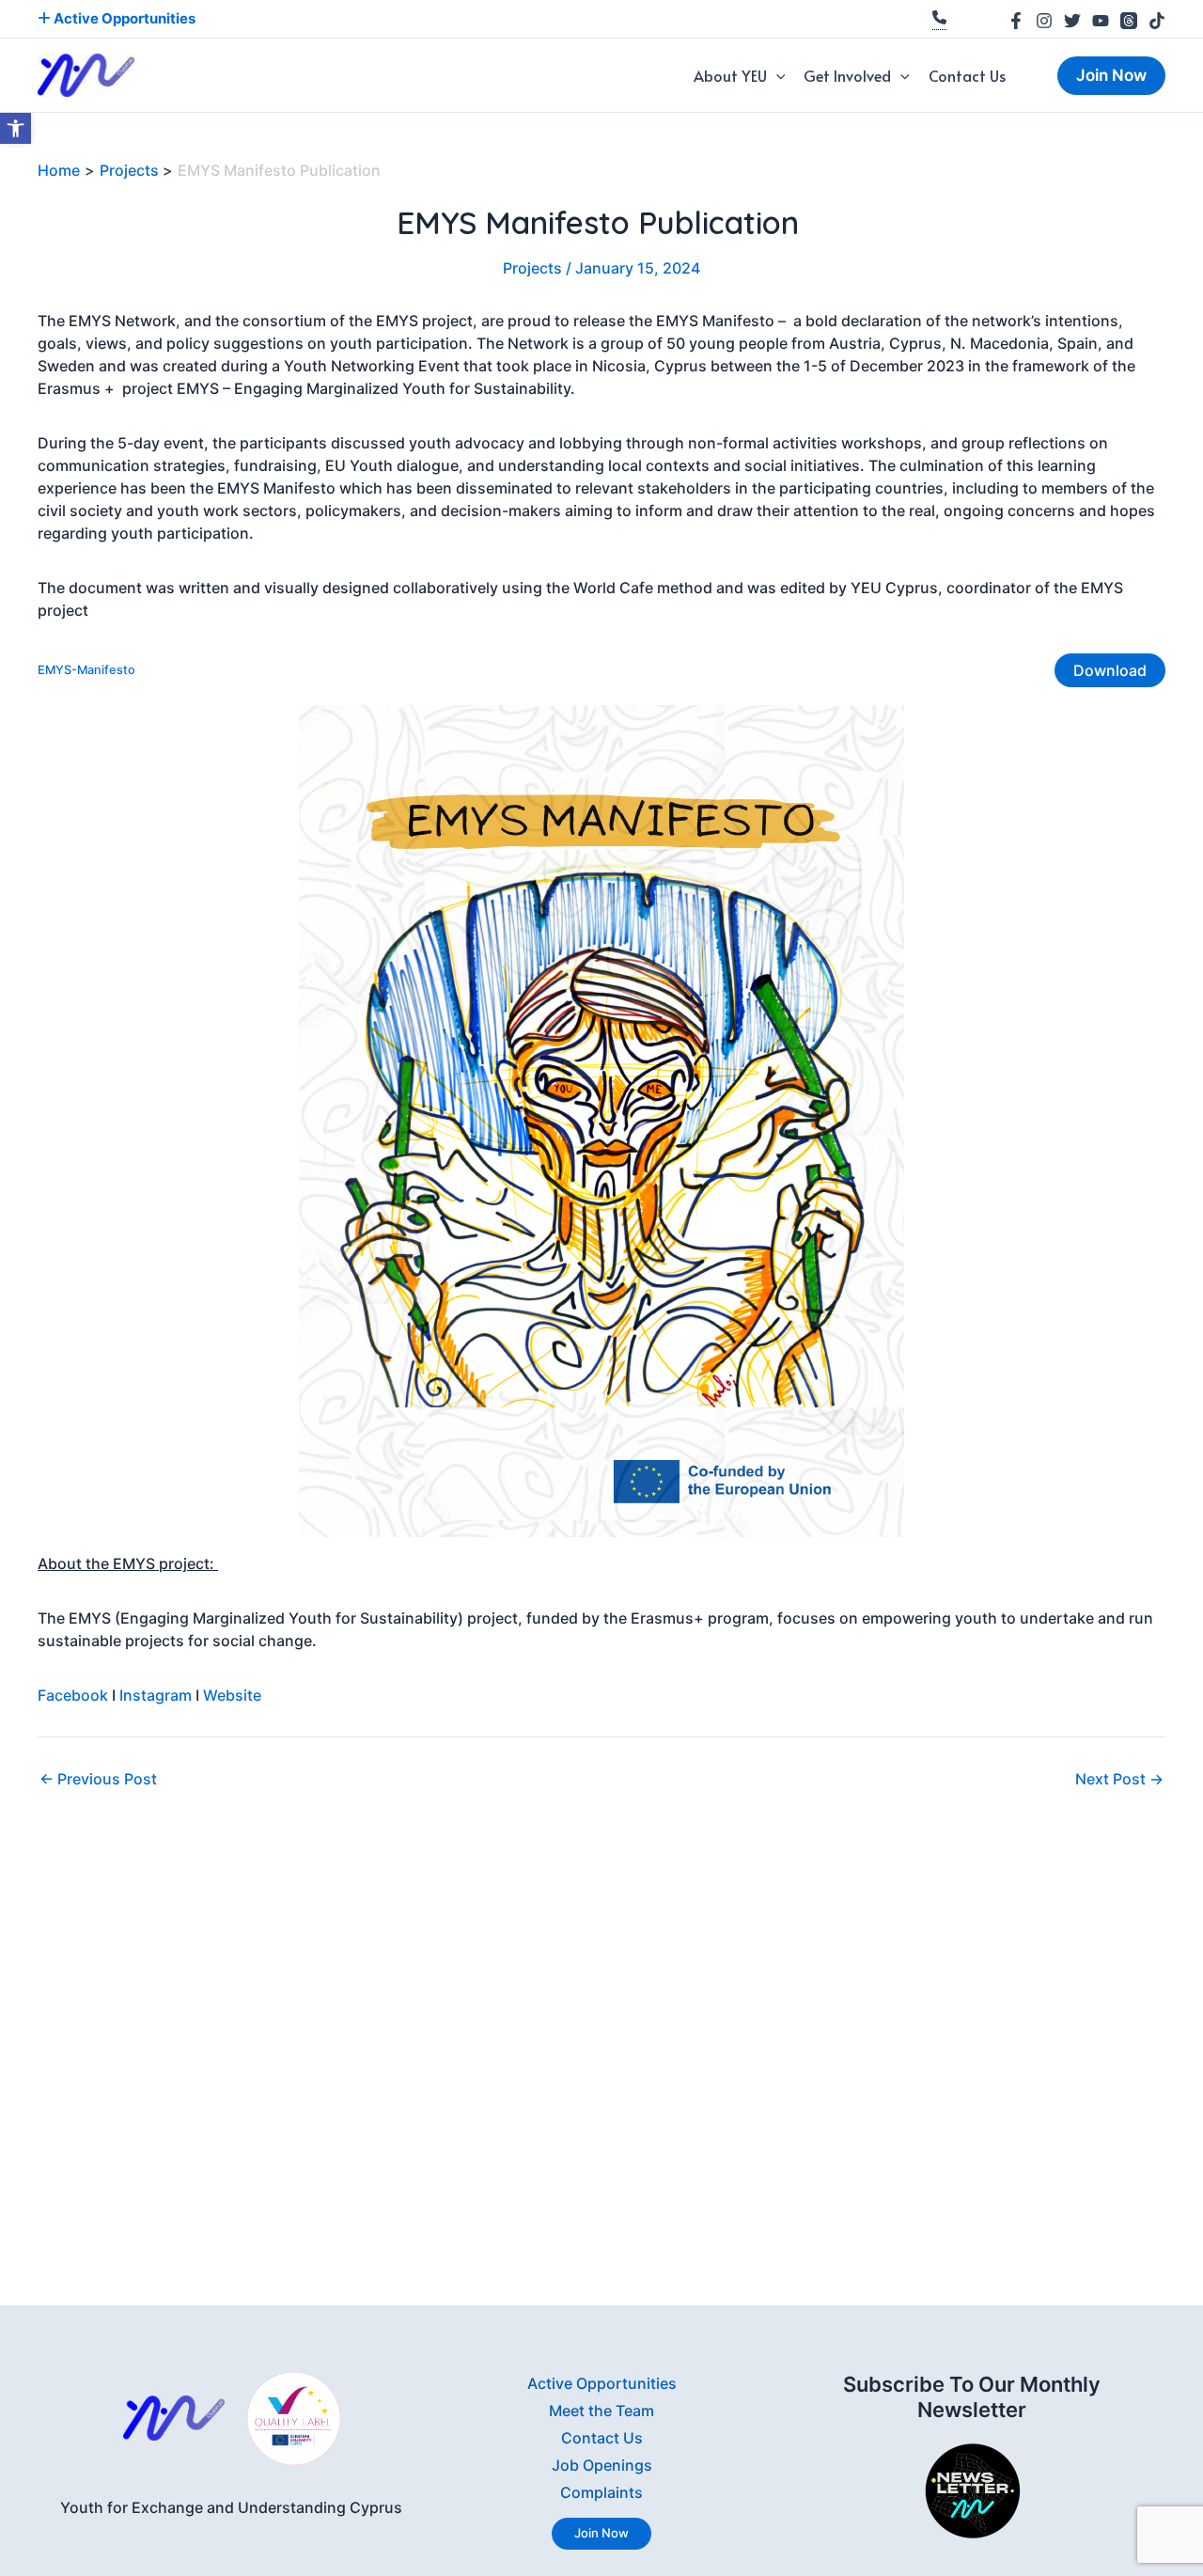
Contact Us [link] (967, 75)
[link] (16, 128)
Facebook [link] (73, 1695)
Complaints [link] (601, 2492)
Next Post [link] (1119, 1779)
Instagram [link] (156, 1695)
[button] (776, 75)
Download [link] (1110, 670)
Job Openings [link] (602, 2465)
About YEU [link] (730, 75)
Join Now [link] (601, 2533)
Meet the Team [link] (601, 2411)
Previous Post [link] (98, 1779)
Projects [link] (532, 268)
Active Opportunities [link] (123, 18)
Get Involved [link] (847, 75)
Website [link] (232, 1695)
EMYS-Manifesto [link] (86, 670)
